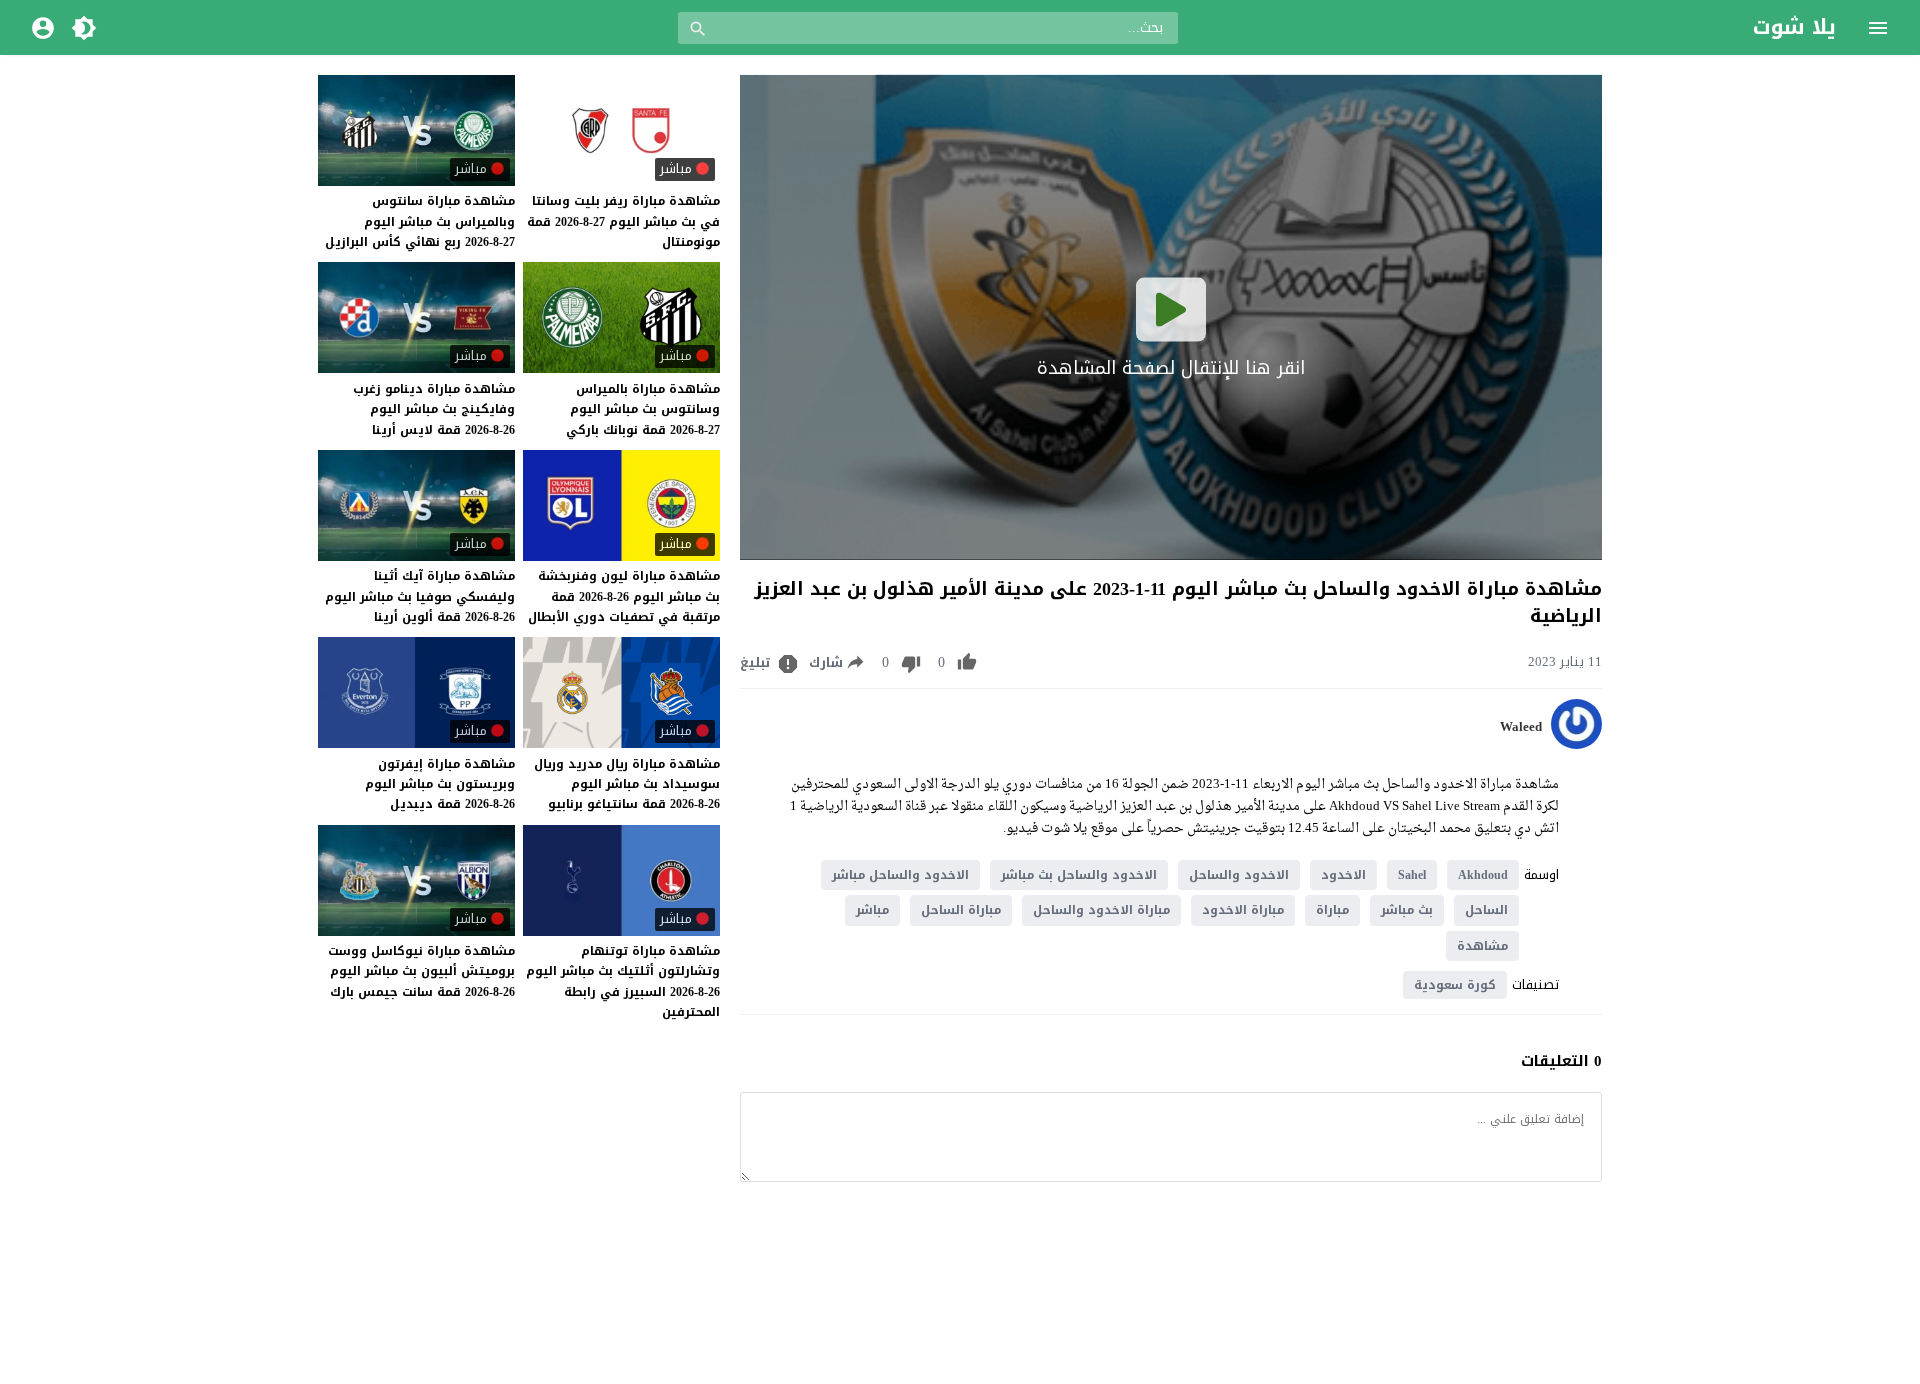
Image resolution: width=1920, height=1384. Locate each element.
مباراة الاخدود (1243, 910)
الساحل (1486, 910)
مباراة (1332, 910)
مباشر (872, 910)
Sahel (1412, 875)
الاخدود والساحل (1239, 875)
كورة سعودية (1455, 985)
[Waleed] (1576, 744)
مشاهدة (1482, 946)
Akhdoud (1483, 875)
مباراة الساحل (961, 910)
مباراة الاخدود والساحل (1101, 910)
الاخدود (1343, 875)
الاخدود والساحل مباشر (900, 875)
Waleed (1521, 727)
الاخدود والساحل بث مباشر (1079, 875)
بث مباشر (1407, 910)
